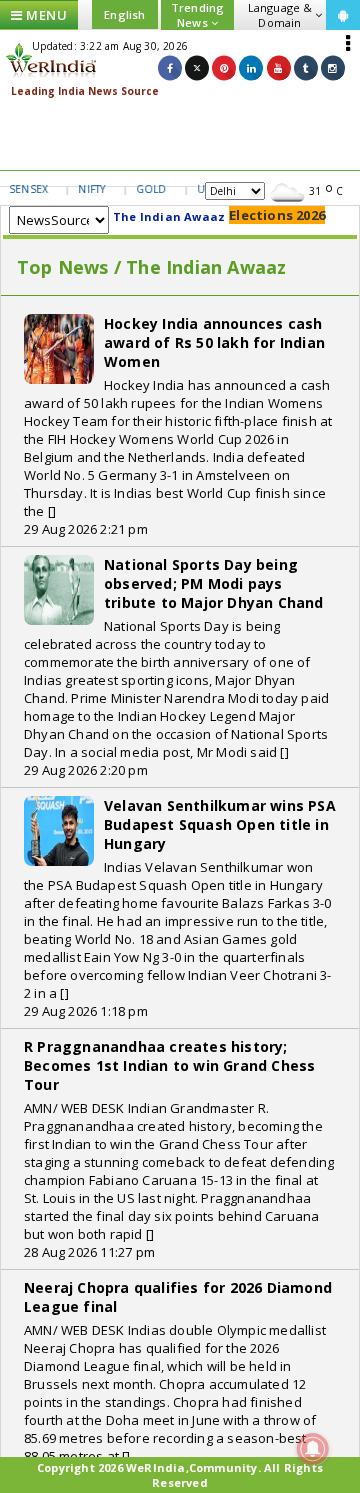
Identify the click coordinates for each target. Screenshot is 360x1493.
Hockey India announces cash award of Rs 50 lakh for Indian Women (214, 342)
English (124, 14)
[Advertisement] (180, 135)
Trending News (198, 15)
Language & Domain (280, 15)
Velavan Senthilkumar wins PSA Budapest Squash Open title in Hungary (220, 824)
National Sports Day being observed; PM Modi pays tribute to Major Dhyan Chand (214, 583)
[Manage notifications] (313, 1449)
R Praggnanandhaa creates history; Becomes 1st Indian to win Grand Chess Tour (169, 1065)
